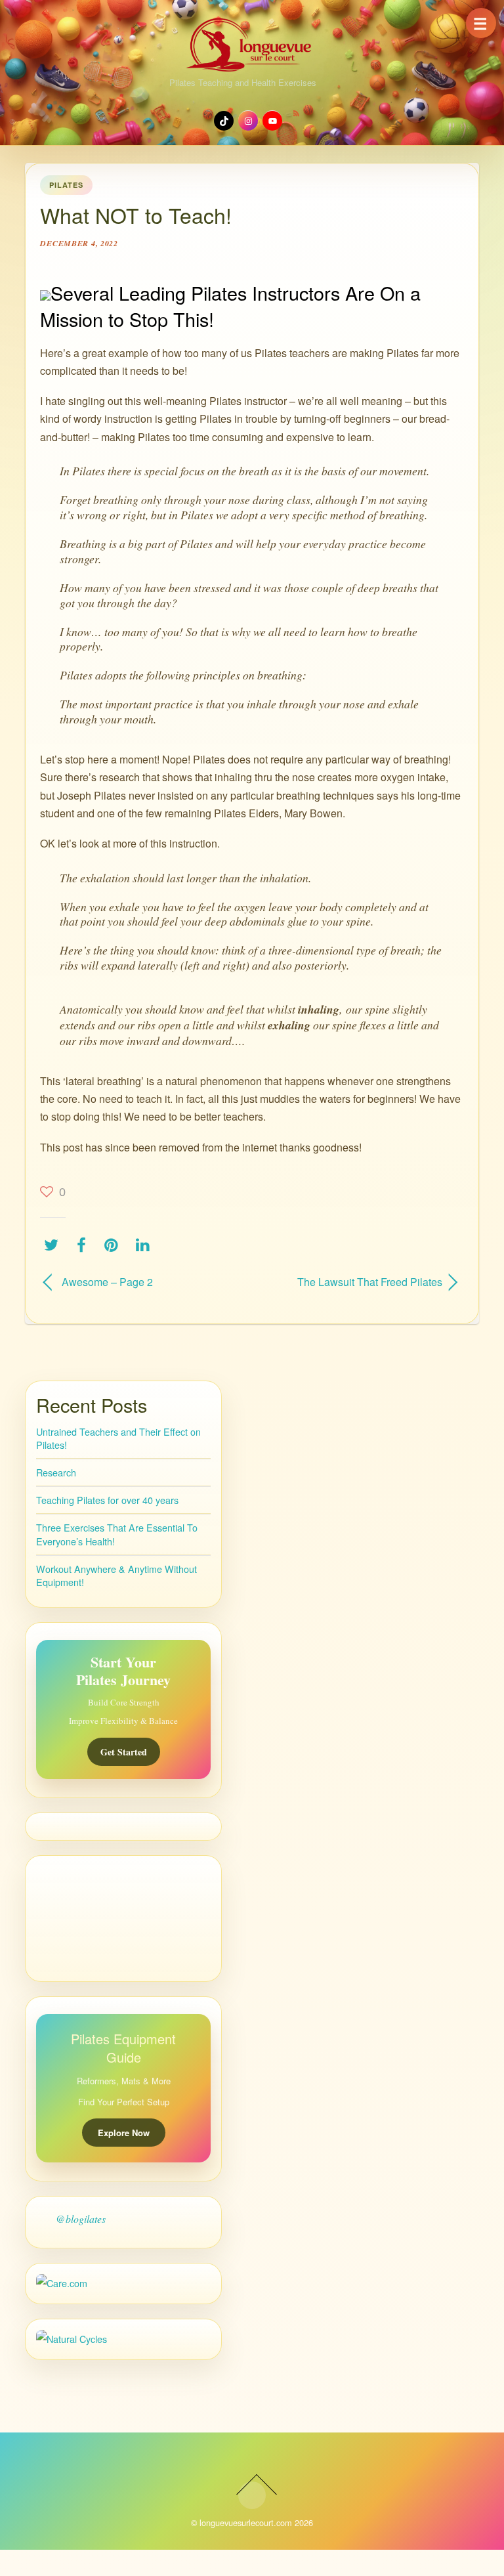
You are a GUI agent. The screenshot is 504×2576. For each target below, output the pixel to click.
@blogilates (81, 2219)
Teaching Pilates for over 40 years (107, 1500)
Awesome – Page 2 (107, 1282)
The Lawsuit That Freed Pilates (353, 1282)
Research (56, 1472)
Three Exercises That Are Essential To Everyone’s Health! (117, 1534)
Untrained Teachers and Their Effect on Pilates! (118, 1438)
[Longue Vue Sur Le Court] (252, 41)
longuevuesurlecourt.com (246, 2522)
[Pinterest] (115, 1245)
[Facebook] (85, 1245)
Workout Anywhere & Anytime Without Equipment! (116, 1575)
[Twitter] (54, 1245)
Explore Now (124, 2133)
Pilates (66, 185)
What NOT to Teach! (136, 215)
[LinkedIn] (146, 1245)
